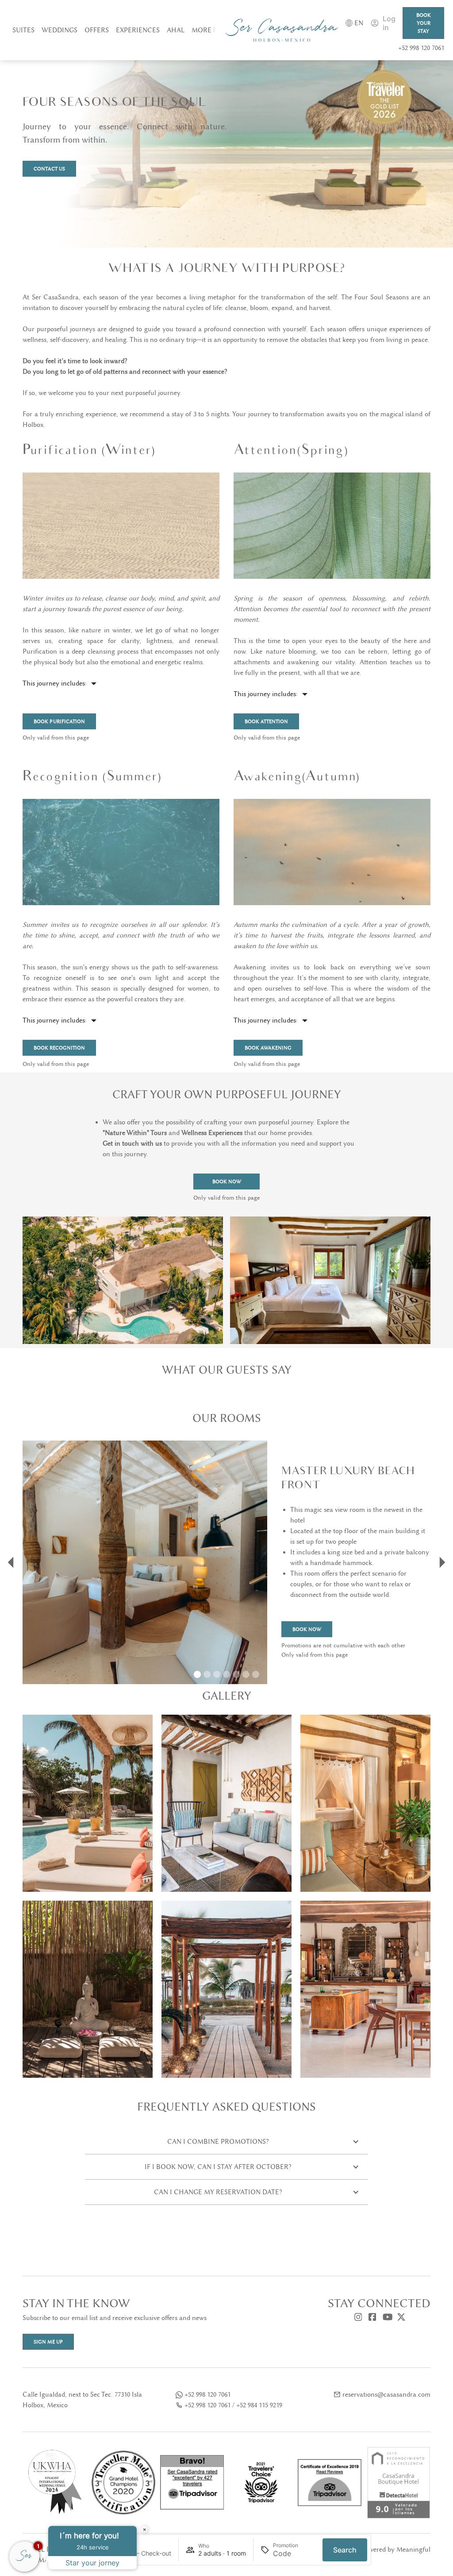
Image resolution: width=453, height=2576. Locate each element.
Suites (23, 30)
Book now (307, 1629)
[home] (282, 30)
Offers (97, 30)
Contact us (49, 169)
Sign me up (48, 2342)
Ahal (176, 30)
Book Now (227, 1181)
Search (345, 2550)
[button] (203, 30)
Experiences (138, 30)
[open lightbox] (88, 1803)
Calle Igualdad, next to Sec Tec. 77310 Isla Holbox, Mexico (82, 2400)
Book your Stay (424, 23)
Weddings (60, 30)
